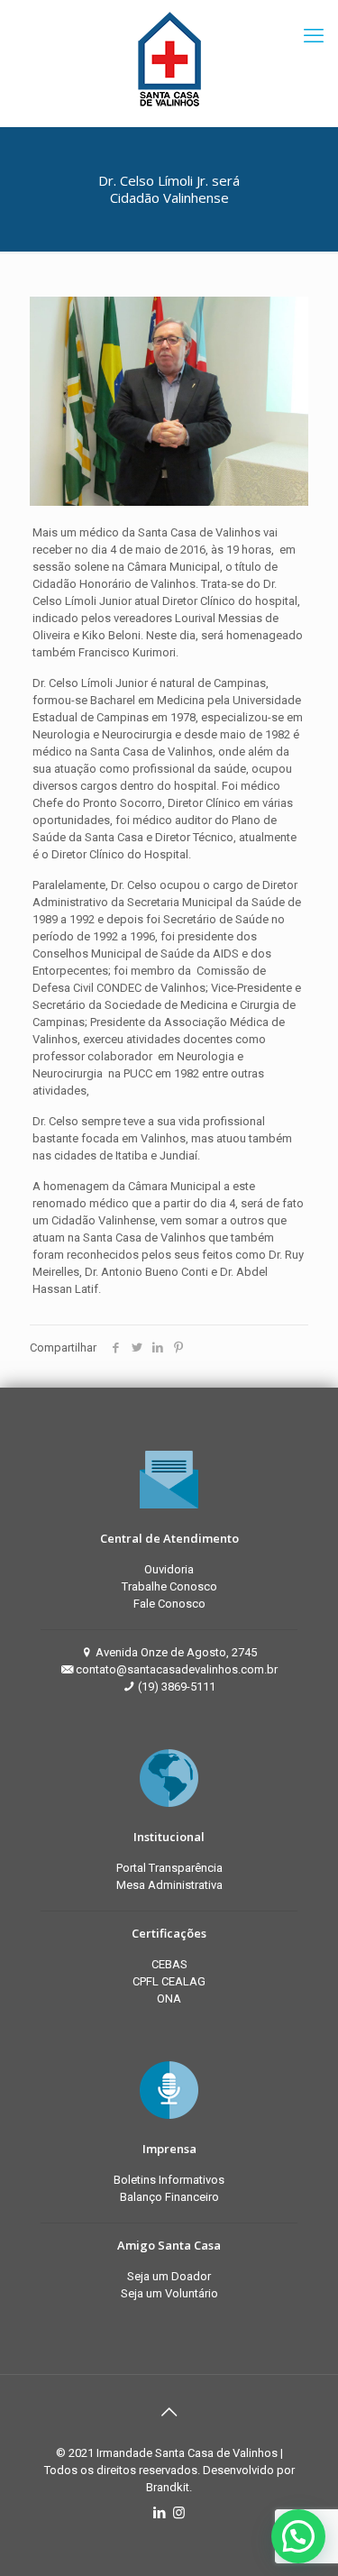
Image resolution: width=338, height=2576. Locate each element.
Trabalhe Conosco (169, 1586)
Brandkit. (169, 2487)
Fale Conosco (169, 1604)
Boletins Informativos (169, 2180)
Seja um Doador (169, 2276)
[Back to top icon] (169, 2412)
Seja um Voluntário (169, 2293)
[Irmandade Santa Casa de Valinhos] (169, 59)
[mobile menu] (314, 36)
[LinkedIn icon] (160, 2513)
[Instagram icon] (179, 2513)
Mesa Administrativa (169, 1885)
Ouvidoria (169, 1569)
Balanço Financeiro (169, 2197)
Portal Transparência (169, 1868)
